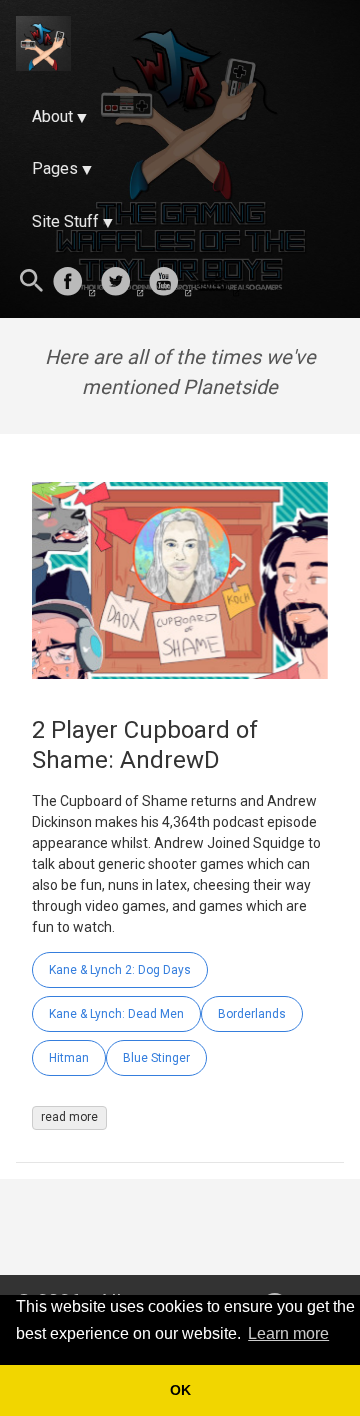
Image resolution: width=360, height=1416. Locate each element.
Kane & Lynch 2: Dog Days (120, 970)
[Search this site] (32, 283)
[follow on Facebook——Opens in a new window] (74, 283)
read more (69, 1117)
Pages (55, 168)
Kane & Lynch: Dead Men (116, 1014)
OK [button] (180, 1390)
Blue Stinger (156, 1058)
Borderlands (252, 1014)
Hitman (69, 1058)
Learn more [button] (288, 1333)
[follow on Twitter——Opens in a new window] (122, 283)
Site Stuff (65, 221)
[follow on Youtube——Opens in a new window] (170, 283)
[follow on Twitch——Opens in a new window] (218, 283)
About (52, 116)
